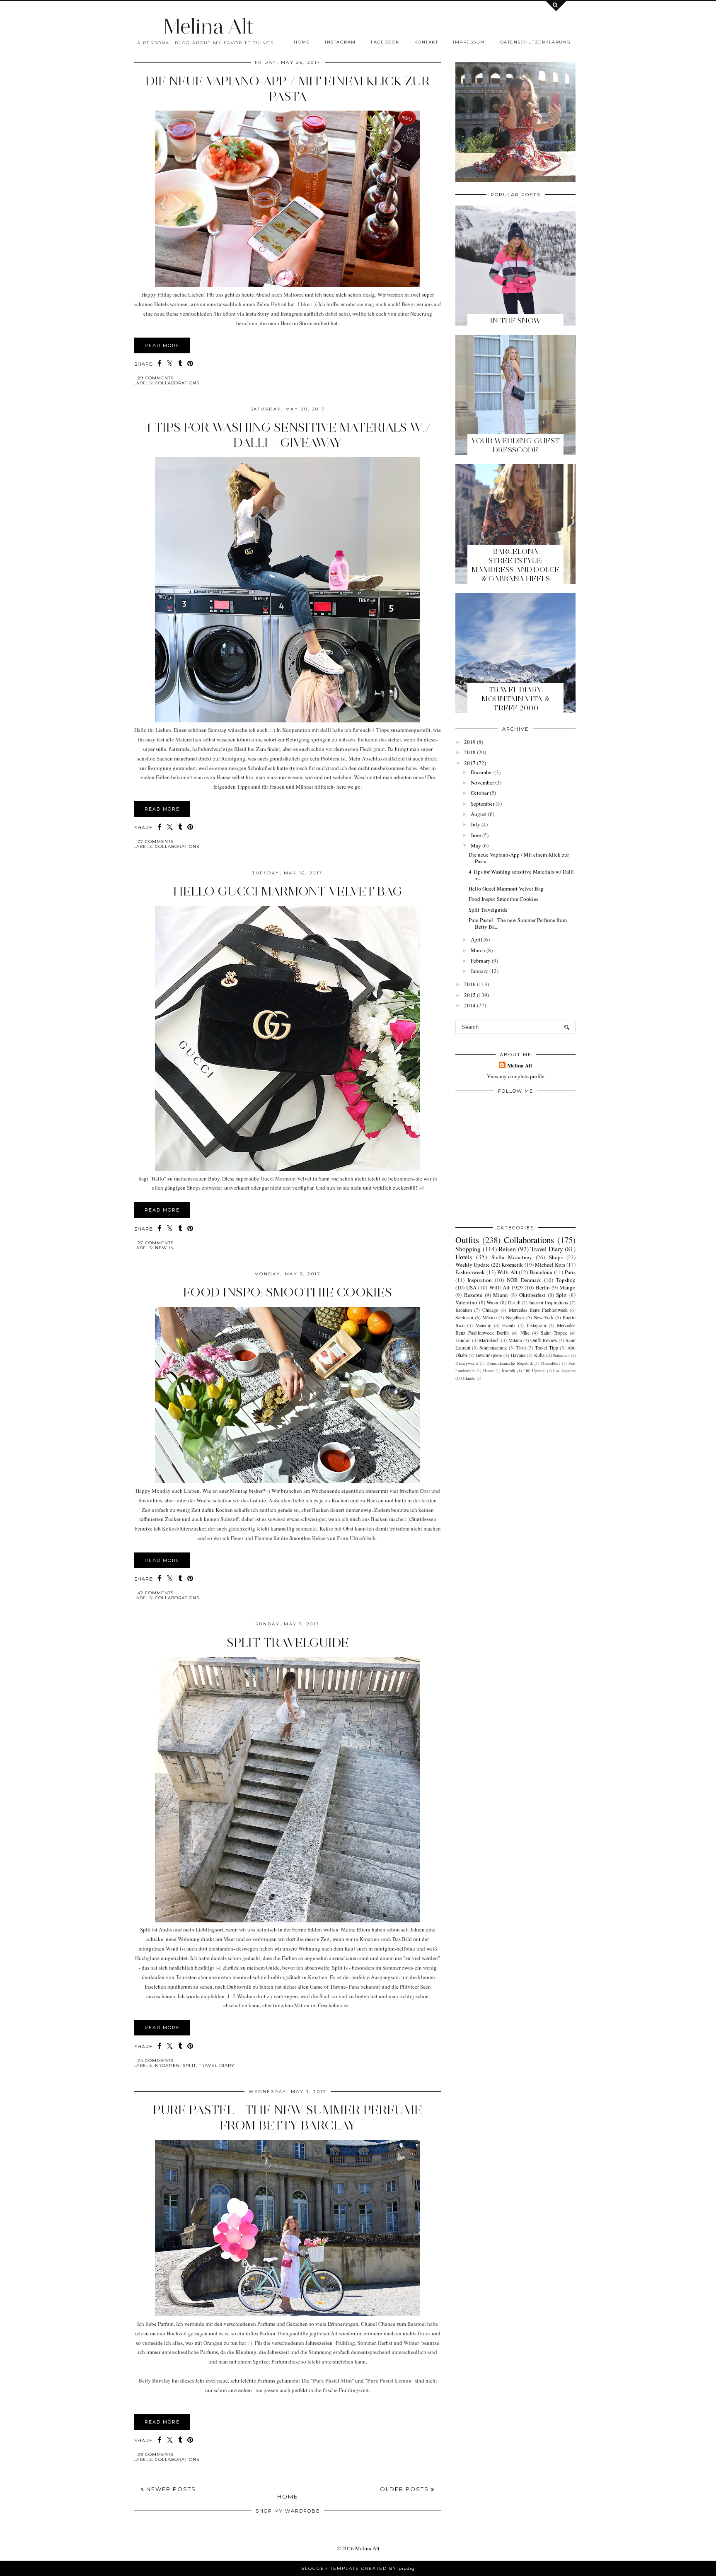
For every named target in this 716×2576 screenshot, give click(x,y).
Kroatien (167, 2065)
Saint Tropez (554, 1333)
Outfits (467, 1240)
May (476, 845)
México (490, 1317)
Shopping (468, 1249)
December (482, 772)
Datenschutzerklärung (536, 42)
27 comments (156, 841)
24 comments (156, 2061)
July (475, 824)
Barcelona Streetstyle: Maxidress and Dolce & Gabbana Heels (515, 565)
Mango (567, 1287)
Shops (556, 1257)
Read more (162, 345)
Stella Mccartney (512, 1257)
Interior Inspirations (549, 1302)
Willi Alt (507, 1272)
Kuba (539, 1355)
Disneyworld (467, 1363)
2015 (470, 995)
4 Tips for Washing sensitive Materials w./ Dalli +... (521, 875)
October (480, 793)
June (476, 835)
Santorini (464, 1317)
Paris (570, 1272)
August (479, 814)
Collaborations (177, 383)
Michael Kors (550, 1265)
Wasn (492, 1302)
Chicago (490, 1310)
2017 (470, 763)
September (483, 804)
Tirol (521, 1348)
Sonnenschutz (493, 1348)
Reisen (507, 1249)
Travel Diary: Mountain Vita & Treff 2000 (515, 699)
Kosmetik (512, 1265)
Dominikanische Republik (510, 1363)
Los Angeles (564, 1371)
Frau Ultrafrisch (356, 1538)
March (478, 950)
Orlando (468, 1378)
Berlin (543, 1287)
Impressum (469, 42)
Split (189, 2065)
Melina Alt (208, 26)
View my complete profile (516, 1076)
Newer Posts (170, 2489)
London (463, 1340)
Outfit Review (544, 1340)
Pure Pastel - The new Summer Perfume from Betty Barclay (288, 2117)
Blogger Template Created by (358, 2568)
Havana (518, 1355)
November (482, 782)
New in (164, 1248)
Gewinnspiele (489, 1355)
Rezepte (473, 1295)
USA (471, 1287)
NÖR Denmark (524, 1280)
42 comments (156, 1593)
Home (302, 42)
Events (509, 1325)
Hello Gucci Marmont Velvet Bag (288, 891)
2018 (470, 752)
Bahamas (561, 1355)
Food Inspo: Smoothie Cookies (288, 1292)
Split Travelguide (288, 1643)
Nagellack (515, 1317)
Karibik (508, 1371)
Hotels (464, 1257)
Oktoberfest (532, 1295)
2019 (470, 742)
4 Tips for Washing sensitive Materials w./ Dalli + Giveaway (288, 435)
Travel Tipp (546, 1348)
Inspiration (480, 1280)
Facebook (385, 42)
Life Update (534, 1371)
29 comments (156, 378)
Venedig (484, 1325)
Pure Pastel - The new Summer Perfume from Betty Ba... (518, 923)
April (477, 939)
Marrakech (489, 1340)
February (481, 961)
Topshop (566, 1280)
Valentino (466, 1302)
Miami (501, 1295)
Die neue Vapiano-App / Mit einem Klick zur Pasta (288, 89)
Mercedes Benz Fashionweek (538, 1310)
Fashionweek (470, 1272)
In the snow (516, 321)
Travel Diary (217, 2065)
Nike (525, 1333)
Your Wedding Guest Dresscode (515, 445)
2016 (470, 984)
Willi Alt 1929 (506, 1287)
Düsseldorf (550, 1363)
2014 (470, 1005)
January (479, 971)
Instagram (340, 42)
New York (544, 1317)
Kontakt (426, 42)
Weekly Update (473, 1265)
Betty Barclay (155, 2380)
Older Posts (405, 2489)
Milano (515, 1340)
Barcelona (541, 1272)
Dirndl (514, 1302)
